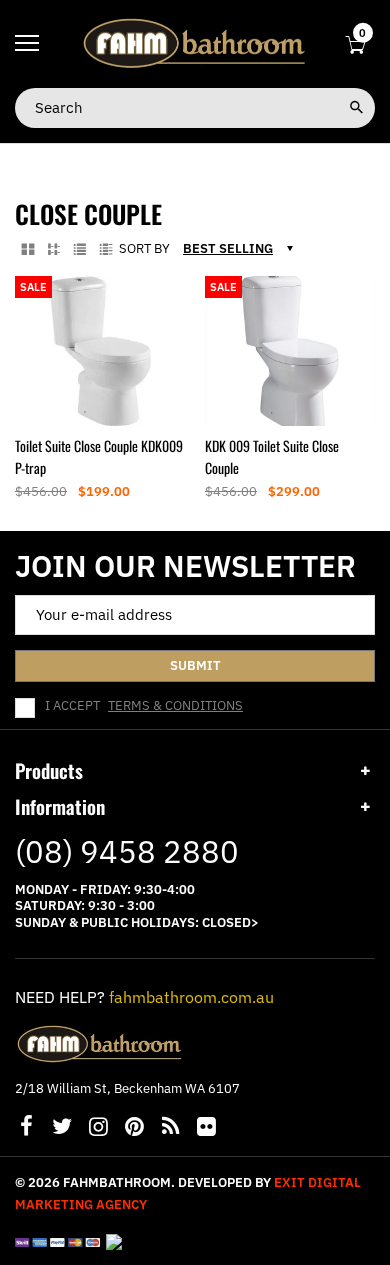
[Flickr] (206, 1128)
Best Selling (228, 248)
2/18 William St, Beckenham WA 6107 (127, 1088)
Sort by (144, 249)
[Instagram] (98, 1128)
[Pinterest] (134, 1128)
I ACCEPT (144, 706)
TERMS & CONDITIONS (175, 705)
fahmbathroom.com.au (191, 997)
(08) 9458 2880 (127, 851)
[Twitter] (62, 1128)
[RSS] (170, 1128)
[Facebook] (26, 1128)
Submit (195, 665)
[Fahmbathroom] (195, 42)
